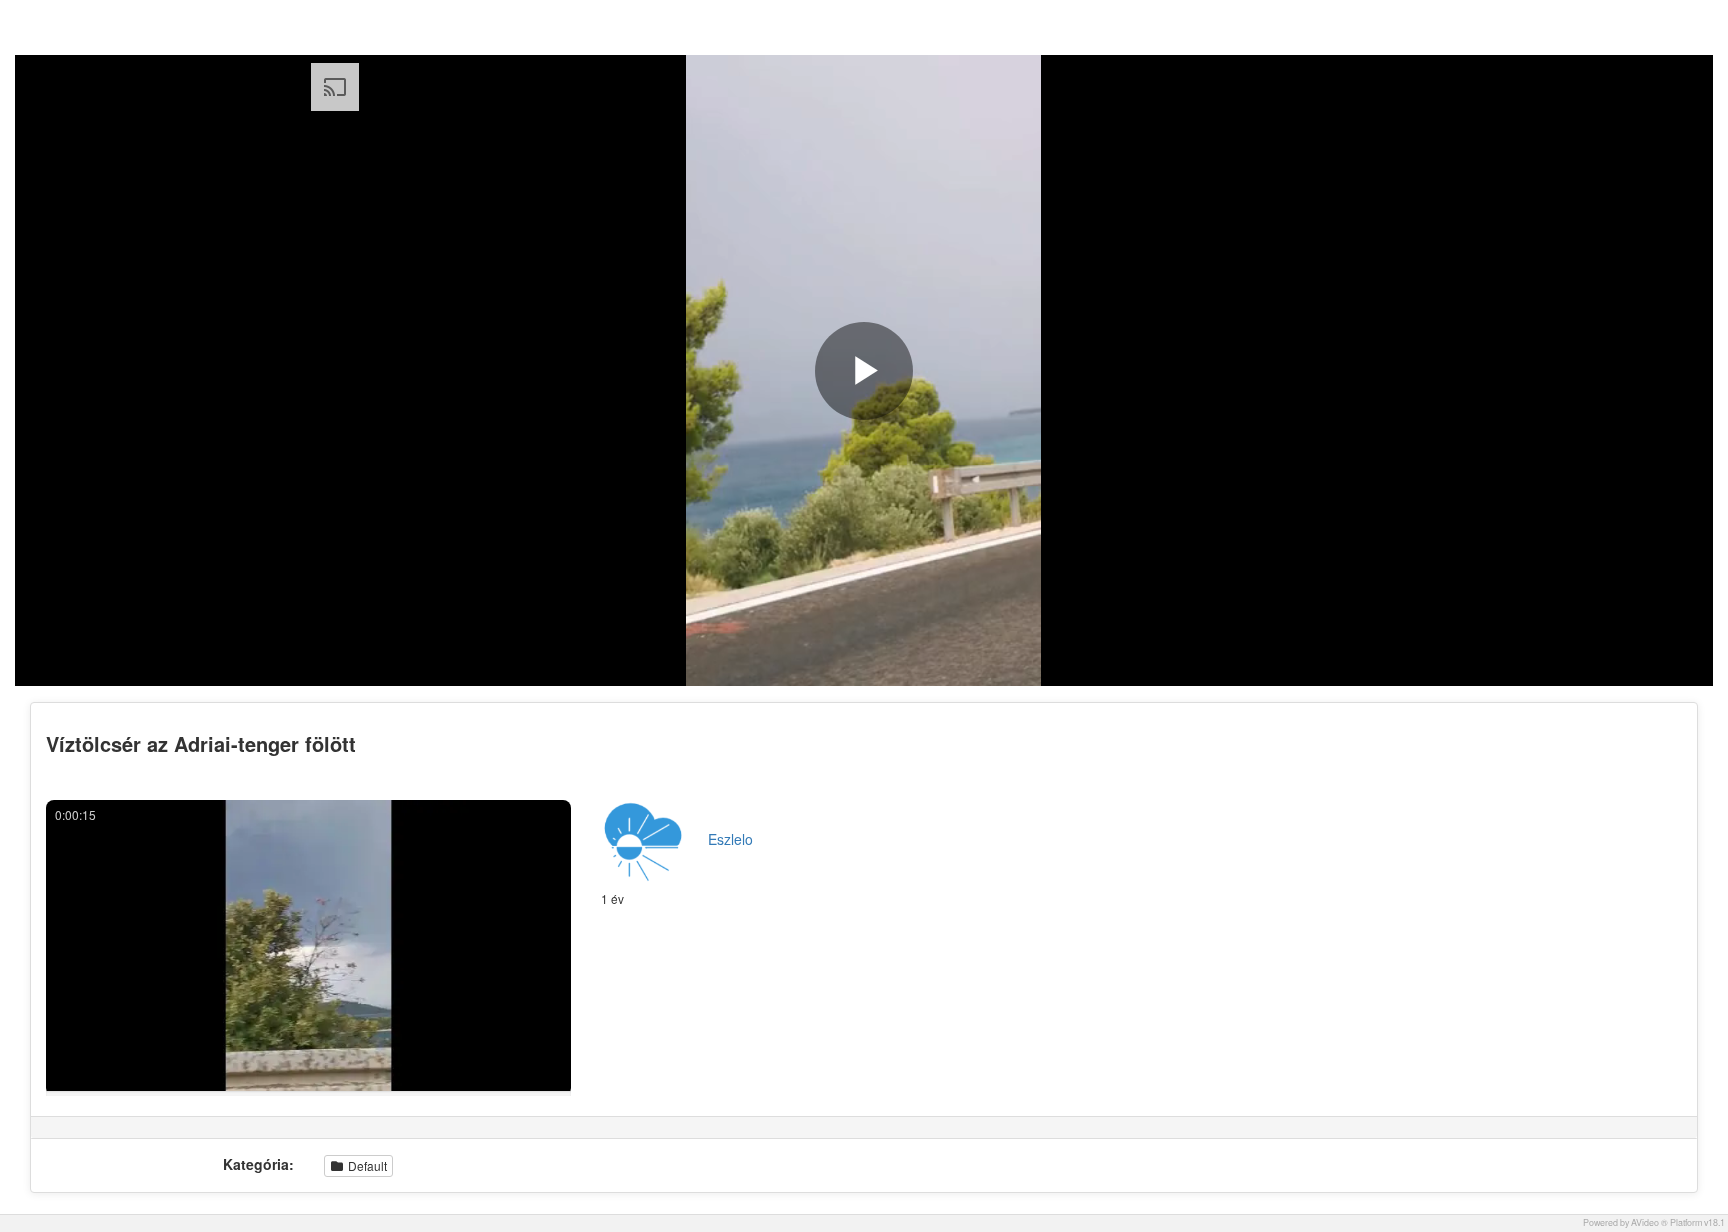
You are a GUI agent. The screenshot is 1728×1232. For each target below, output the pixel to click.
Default (366, 1165)
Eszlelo (730, 839)
